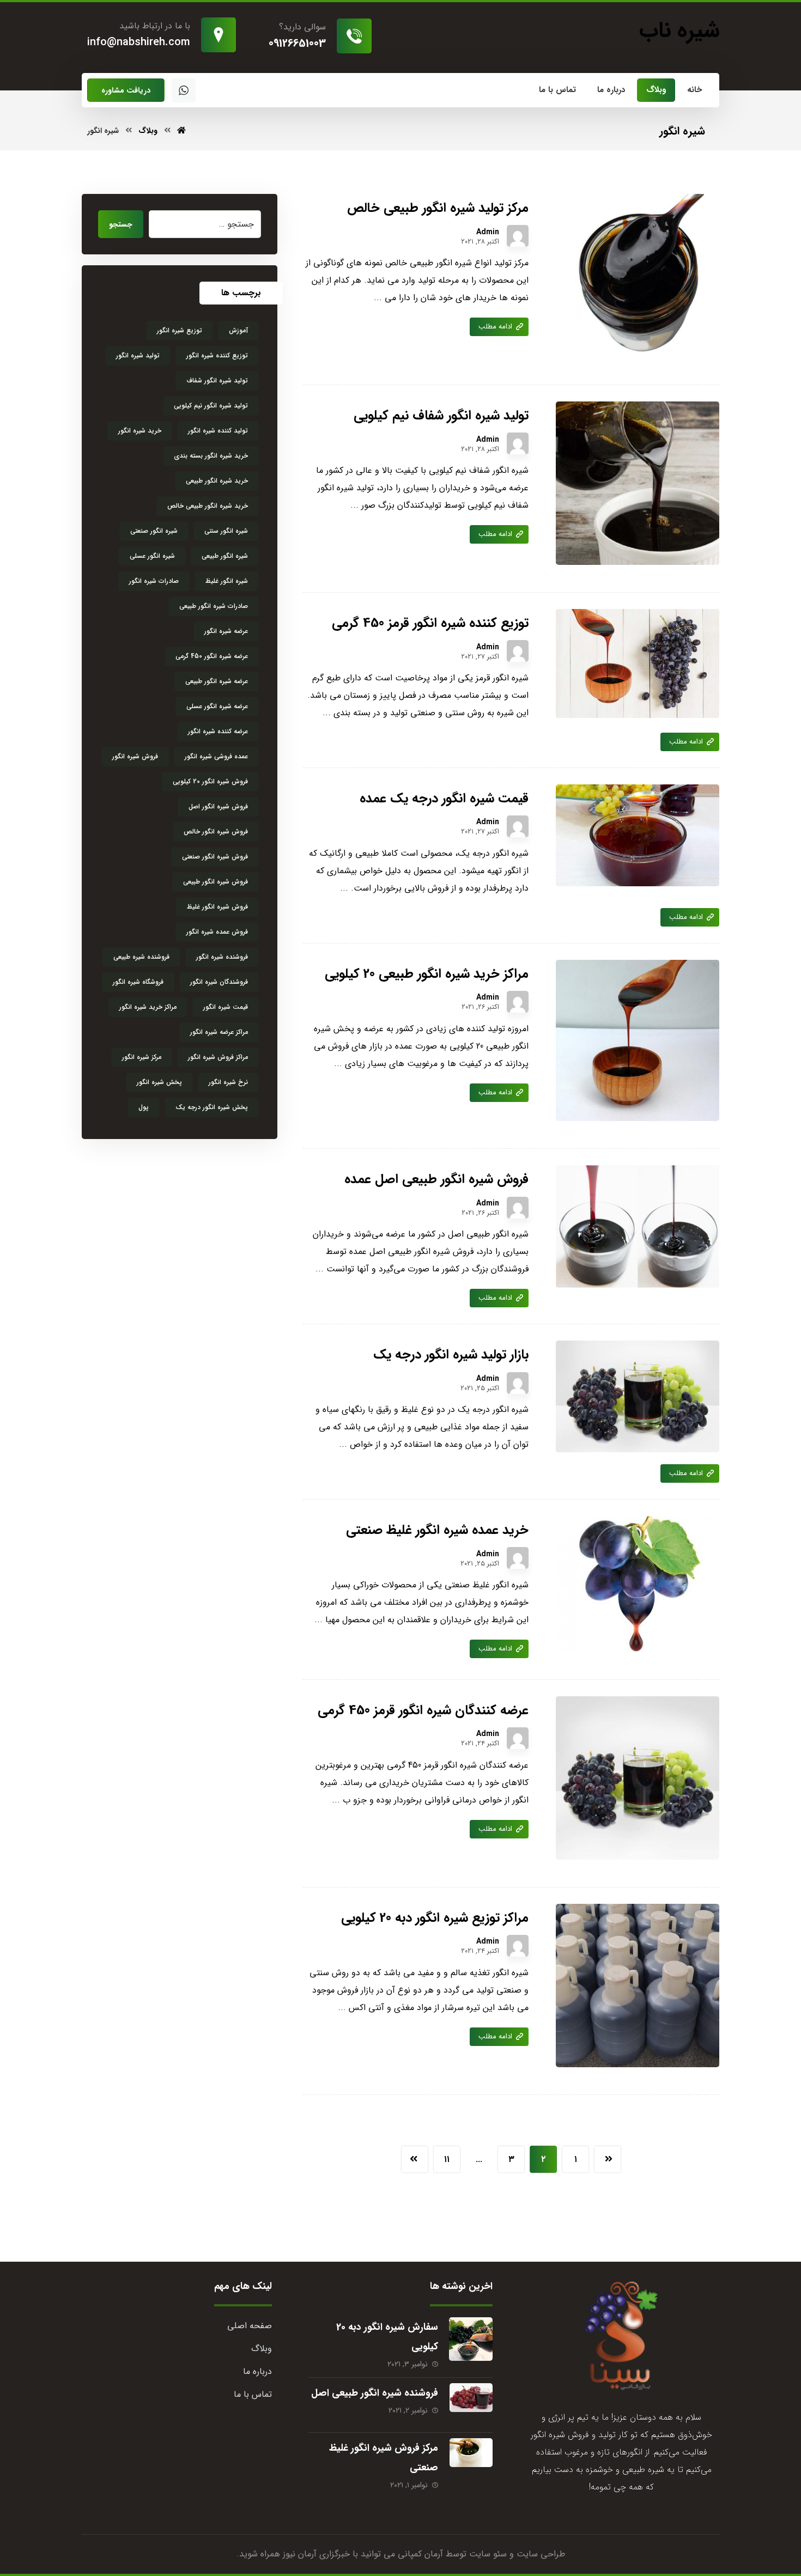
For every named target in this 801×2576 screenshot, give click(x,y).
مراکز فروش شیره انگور (218, 1057)
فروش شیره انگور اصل (218, 806)
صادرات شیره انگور (154, 581)
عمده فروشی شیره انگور (216, 756)
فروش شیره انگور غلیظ (217, 907)
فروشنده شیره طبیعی (141, 957)
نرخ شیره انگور (228, 1082)
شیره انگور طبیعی (225, 556)
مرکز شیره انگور (142, 1057)
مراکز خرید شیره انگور (148, 1007)
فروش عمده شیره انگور (217, 932)
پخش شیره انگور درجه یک (212, 1107)
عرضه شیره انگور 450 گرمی (212, 656)
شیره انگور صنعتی (154, 531)
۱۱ (447, 2159)
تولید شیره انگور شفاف (217, 380)
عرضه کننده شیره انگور (218, 731)
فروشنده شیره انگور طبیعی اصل (375, 2393)
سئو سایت (488, 2554)
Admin (488, 232)
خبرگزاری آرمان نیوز (316, 2554)
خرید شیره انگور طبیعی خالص (208, 506)
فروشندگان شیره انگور (219, 982)
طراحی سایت (541, 2554)
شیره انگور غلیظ (227, 581)
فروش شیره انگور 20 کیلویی (210, 781)
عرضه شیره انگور (226, 631)
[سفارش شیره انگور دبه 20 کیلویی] (471, 2339)
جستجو (121, 224)
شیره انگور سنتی (226, 531)
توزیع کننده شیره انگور (217, 355)
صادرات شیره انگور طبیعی (214, 606)
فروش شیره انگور (135, 756)
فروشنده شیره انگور (222, 957)
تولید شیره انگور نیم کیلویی (211, 406)
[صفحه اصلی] (181, 131)
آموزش (238, 330)
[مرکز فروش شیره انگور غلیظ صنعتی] (471, 2460)
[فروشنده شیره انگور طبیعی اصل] (471, 2405)
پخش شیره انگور (159, 1082)
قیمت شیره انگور (226, 1007)
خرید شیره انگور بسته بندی (211, 456)
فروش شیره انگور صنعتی (215, 857)
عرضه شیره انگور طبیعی (217, 681)
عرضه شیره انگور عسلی (217, 706)
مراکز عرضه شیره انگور (219, 1032)
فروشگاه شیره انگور (138, 982)
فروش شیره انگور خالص (216, 832)
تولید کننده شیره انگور (218, 431)
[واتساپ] (184, 90)
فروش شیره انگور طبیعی (216, 882)
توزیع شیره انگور (180, 330)
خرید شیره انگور (140, 431)
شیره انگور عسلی (152, 556)
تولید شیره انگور (138, 355)
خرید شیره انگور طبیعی (217, 481)
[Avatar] (518, 236)
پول (144, 1107)
